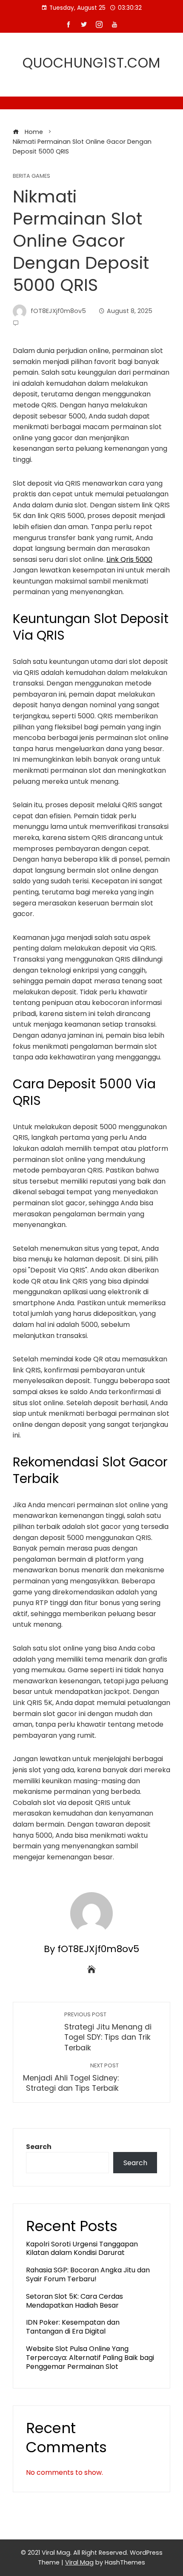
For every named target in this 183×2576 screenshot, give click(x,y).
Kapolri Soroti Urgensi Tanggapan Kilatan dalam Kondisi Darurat (82, 2249)
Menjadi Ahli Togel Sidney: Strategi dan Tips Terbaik (71, 2078)
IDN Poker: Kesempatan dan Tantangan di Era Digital (73, 2327)
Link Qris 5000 (129, 559)
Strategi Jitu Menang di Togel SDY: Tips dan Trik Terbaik (108, 2032)
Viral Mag (79, 2562)
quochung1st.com (91, 63)
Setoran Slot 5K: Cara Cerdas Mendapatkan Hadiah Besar (74, 2301)
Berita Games (31, 176)
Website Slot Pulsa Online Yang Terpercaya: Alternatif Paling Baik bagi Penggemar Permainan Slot (90, 2358)
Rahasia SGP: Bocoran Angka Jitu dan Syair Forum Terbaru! (88, 2274)
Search (39, 2147)
